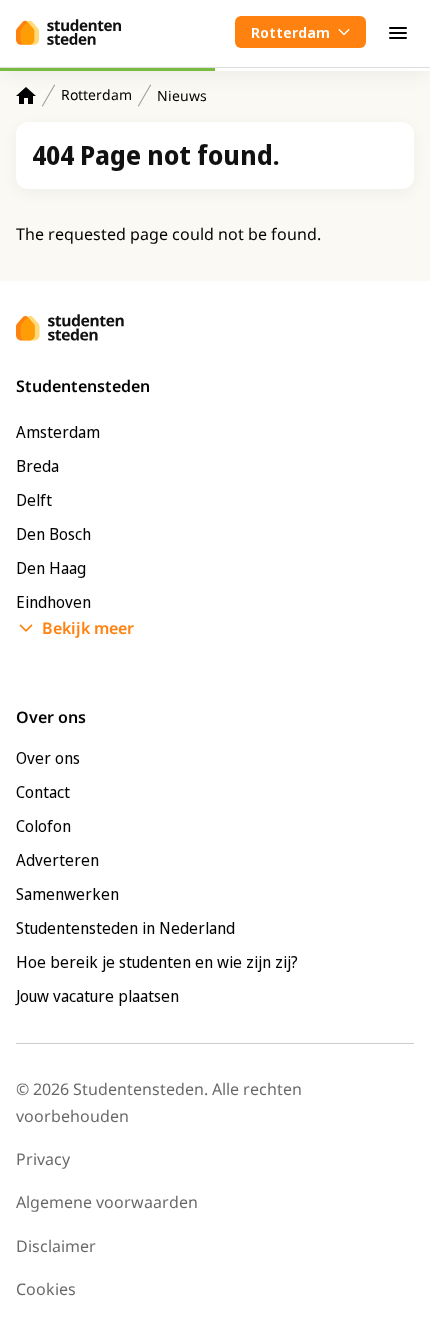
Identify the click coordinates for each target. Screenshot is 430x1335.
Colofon (43, 826)
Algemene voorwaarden (107, 1202)
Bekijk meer (88, 628)
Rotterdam (96, 94)
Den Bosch (53, 534)
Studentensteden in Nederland (125, 928)
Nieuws (182, 95)
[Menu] (398, 32)
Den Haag (51, 568)
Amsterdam (58, 432)
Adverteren (57, 860)
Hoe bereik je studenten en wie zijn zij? (157, 962)
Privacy (43, 1159)
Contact (43, 792)
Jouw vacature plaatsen (97, 996)
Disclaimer (56, 1246)
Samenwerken (67, 894)
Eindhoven (53, 602)
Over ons (48, 758)
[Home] (26, 95)
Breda (37, 466)
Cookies (46, 1289)
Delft (34, 500)
